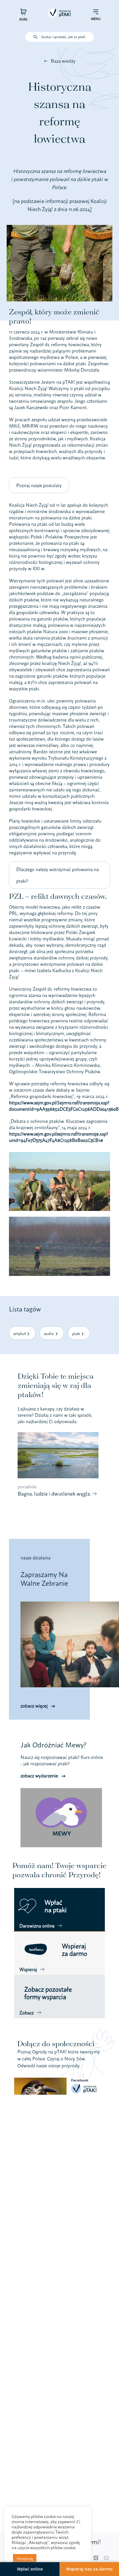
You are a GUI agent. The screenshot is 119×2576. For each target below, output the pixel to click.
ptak (76, 1333)
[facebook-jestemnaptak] (57, 2080)
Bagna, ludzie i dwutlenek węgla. (55, 1494)
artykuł (19, 1333)
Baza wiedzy (63, 61)
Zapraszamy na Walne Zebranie (44, 1579)
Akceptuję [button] (25, 2558)
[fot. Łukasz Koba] (59, 1219)
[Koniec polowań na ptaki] (59, 1154)
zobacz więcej (34, 1706)
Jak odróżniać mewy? (53, 1745)
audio (49, 1333)
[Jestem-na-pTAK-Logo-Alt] (59, 7)
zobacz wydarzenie (39, 1776)
